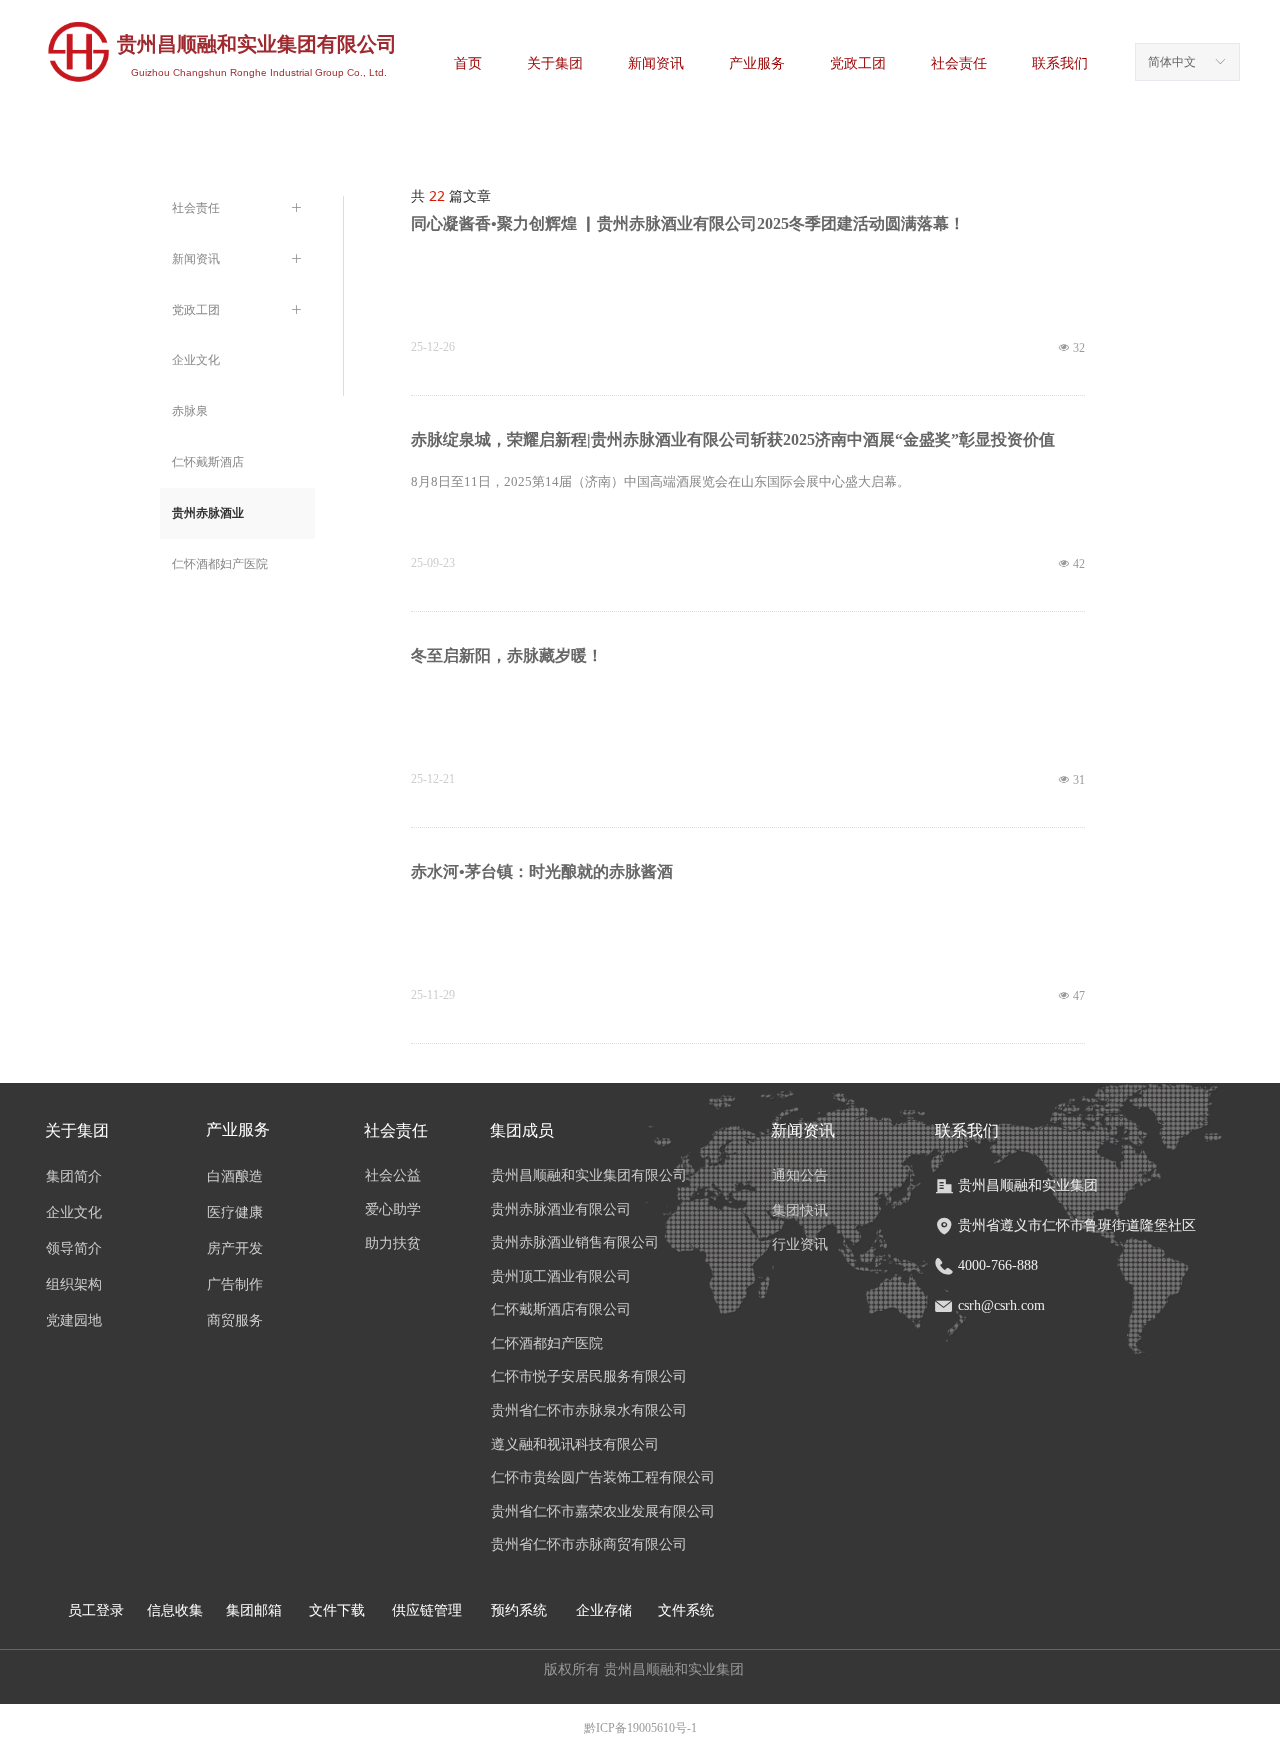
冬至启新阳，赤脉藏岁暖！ (507, 655)
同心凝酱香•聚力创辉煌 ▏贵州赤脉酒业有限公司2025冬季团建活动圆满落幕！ (688, 223)
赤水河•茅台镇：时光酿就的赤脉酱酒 (542, 871)
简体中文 (1172, 62)
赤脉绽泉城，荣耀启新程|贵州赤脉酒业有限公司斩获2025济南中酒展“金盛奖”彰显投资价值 (733, 439)
